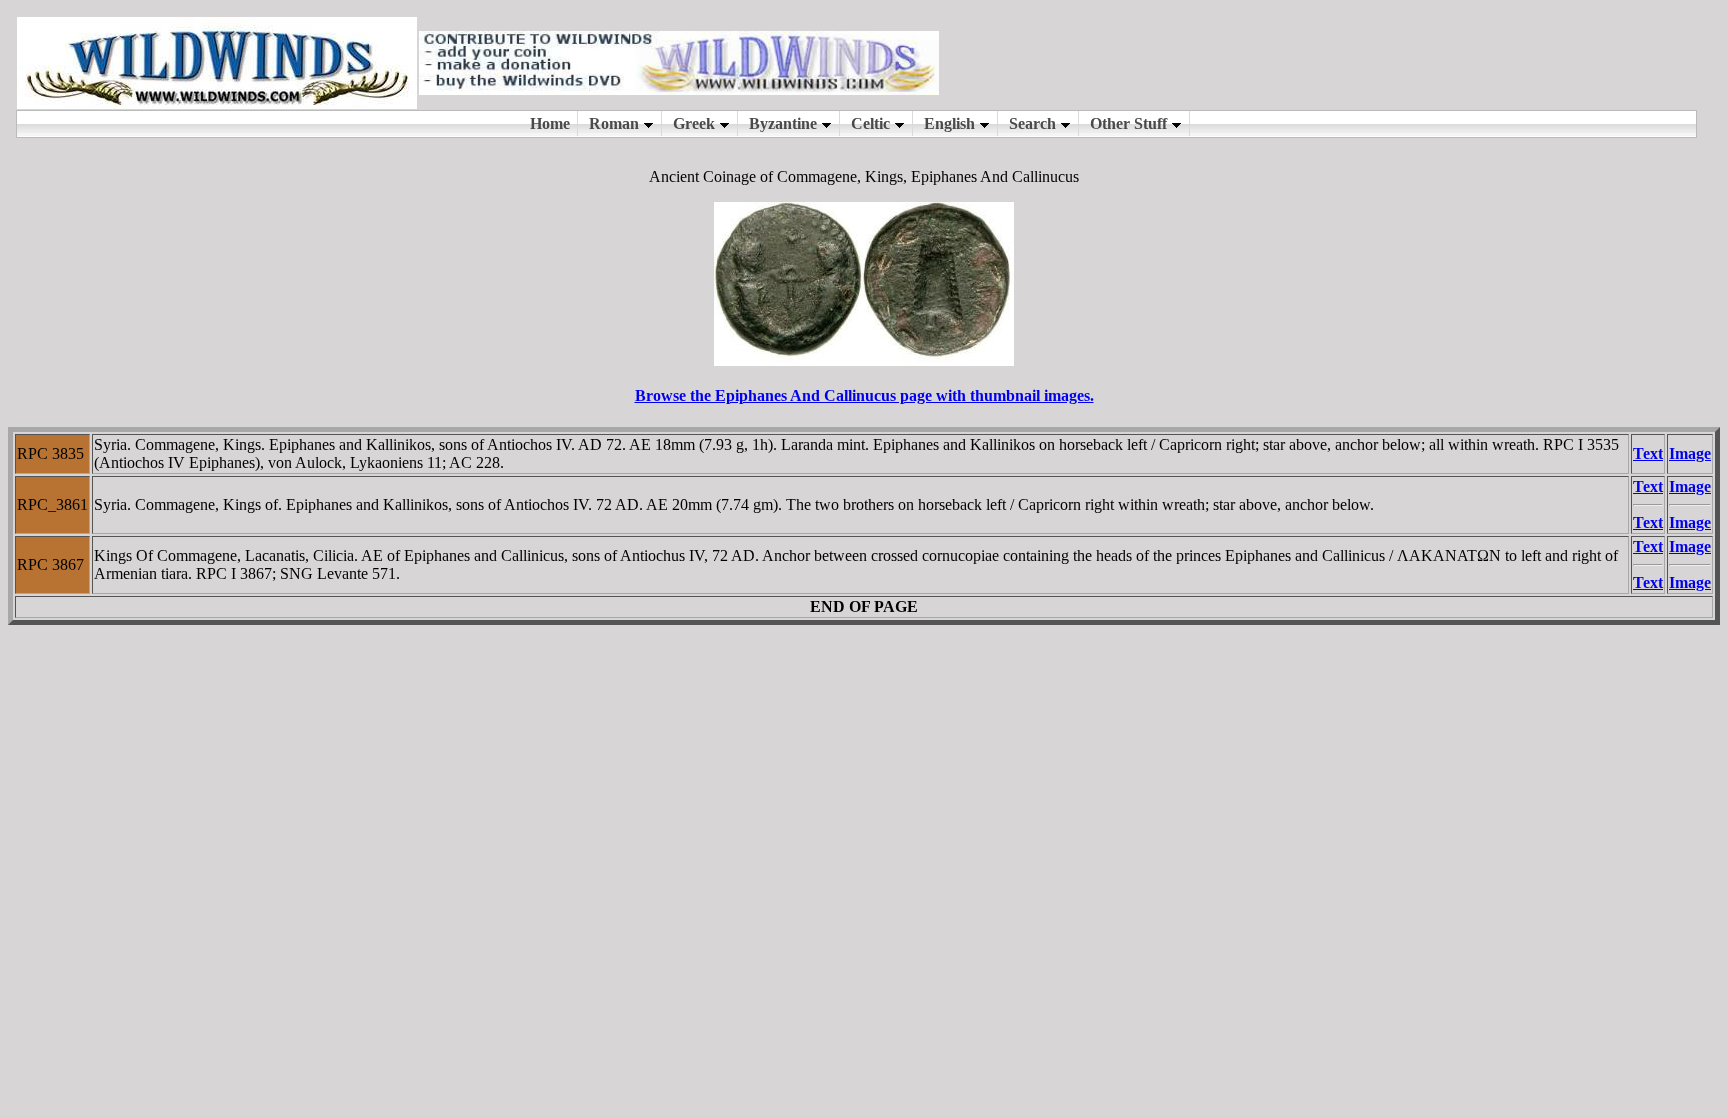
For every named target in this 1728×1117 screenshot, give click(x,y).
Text (1648, 453)
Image (1690, 453)
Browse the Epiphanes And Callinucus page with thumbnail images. (864, 395)
